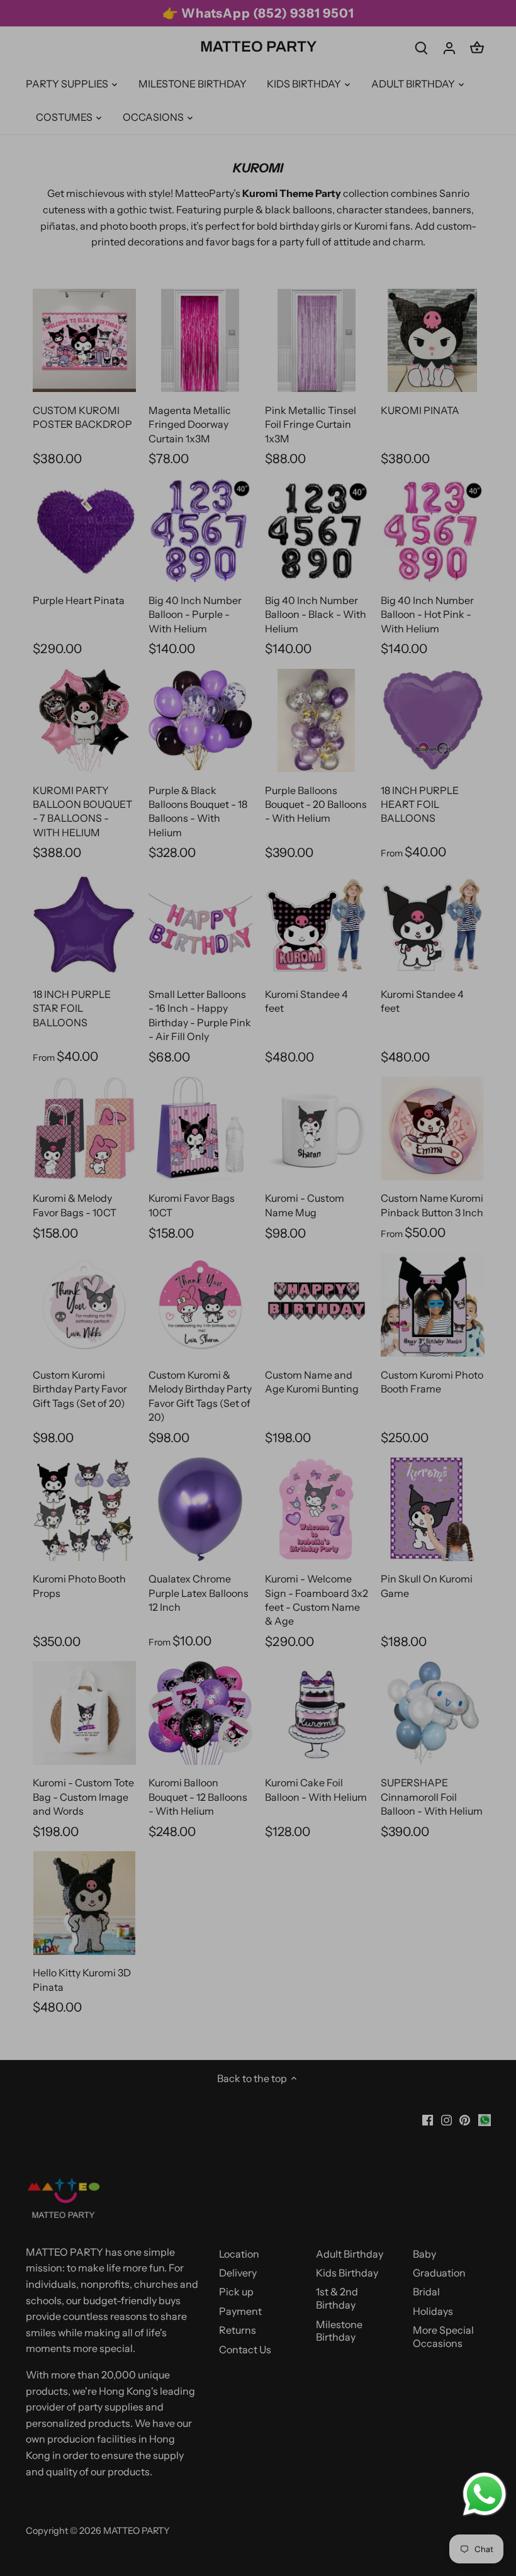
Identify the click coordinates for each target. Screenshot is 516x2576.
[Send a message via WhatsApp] (485, 2494)
